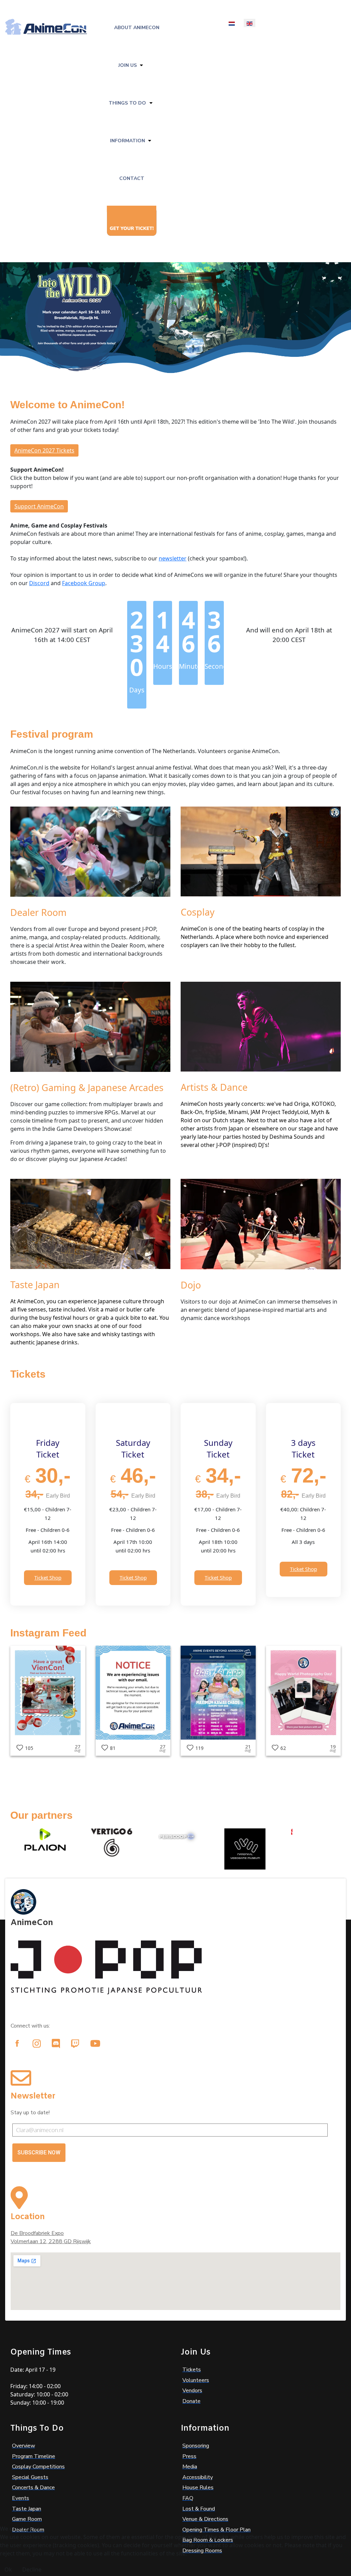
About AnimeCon (137, 28)
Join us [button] (128, 65)
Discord (39, 583)
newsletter (173, 558)
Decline (32, 2569)
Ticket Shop (48, 1577)
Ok (8, 2569)
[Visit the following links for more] (17, 2043)
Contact (132, 178)
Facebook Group (84, 583)
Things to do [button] (127, 103)
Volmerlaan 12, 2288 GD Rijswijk (51, 2241)
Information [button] (128, 141)
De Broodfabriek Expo (37, 2233)
